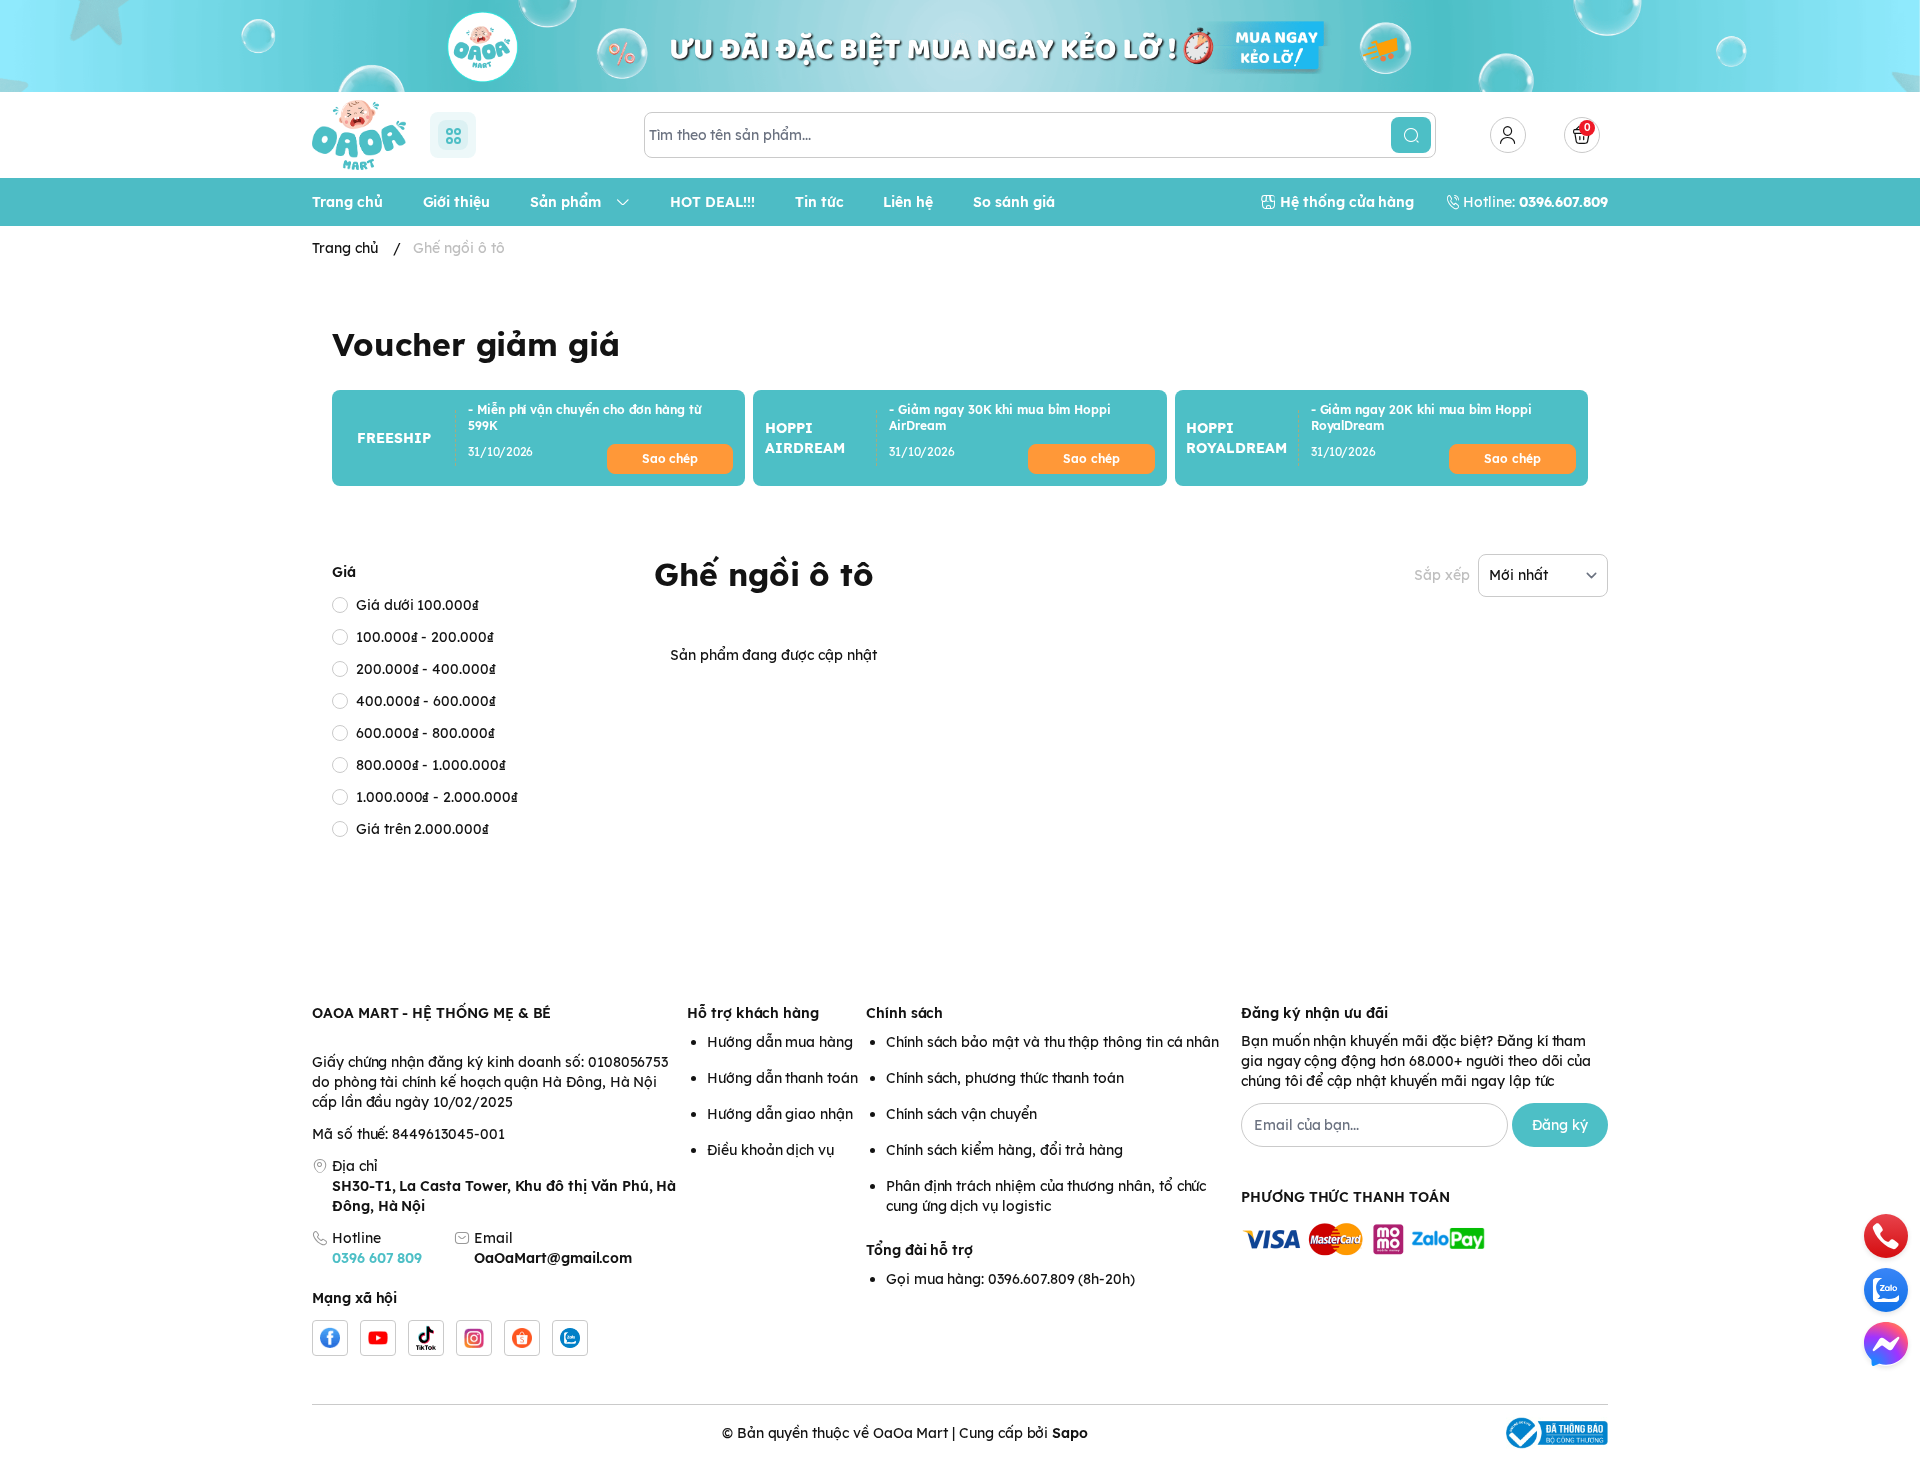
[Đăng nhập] (1508, 135)
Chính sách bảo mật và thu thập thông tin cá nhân (1052, 1042)
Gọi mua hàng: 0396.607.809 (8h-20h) (1010, 1279)
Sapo (1070, 1433)
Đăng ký (1560, 1125)
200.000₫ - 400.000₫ (426, 669)
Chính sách (904, 1013)
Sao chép (670, 458)
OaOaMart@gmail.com (553, 1258)
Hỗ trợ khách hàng (753, 1013)
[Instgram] (474, 1338)
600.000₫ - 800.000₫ (425, 733)
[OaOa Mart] (359, 135)
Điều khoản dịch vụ (770, 1150)
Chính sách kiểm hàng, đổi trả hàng (1004, 1150)
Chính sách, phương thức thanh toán (1005, 1078)
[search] (1411, 135)
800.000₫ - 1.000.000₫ (431, 765)
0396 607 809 (377, 1258)
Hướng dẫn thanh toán (782, 1078)
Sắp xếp (1442, 575)
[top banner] (960, 46)
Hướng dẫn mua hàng (780, 1042)
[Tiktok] (426, 1338)
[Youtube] (378, 1338)
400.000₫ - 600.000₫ (426, 701)
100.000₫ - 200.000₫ (425, 637)
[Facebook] (330, 1338)
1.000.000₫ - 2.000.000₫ (437, 797)
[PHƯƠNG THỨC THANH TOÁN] (1424, 1240)
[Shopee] (522, 1338)
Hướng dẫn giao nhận (780, 1114)
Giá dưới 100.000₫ (417, 605)
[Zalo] (570, 1338)
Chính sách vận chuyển (961, 1114)
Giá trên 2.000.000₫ (422, 829)
